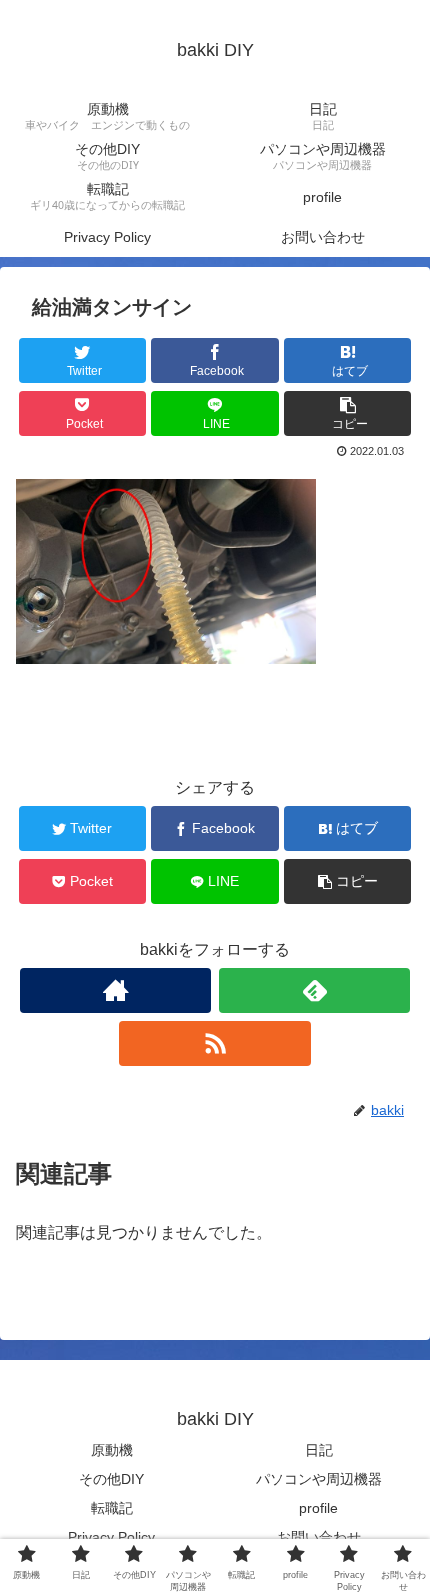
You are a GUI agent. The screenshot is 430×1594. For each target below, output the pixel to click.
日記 (319, 1450)
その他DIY (111, 1479)
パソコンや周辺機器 (319, 1479)
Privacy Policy (111, 1537)
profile (318, 1508)
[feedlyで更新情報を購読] (314, 990)
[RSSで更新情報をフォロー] (214, 1043)
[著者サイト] (115, 990)
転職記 (112, 1508)
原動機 (112, 1450)
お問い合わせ (319, 1537)
